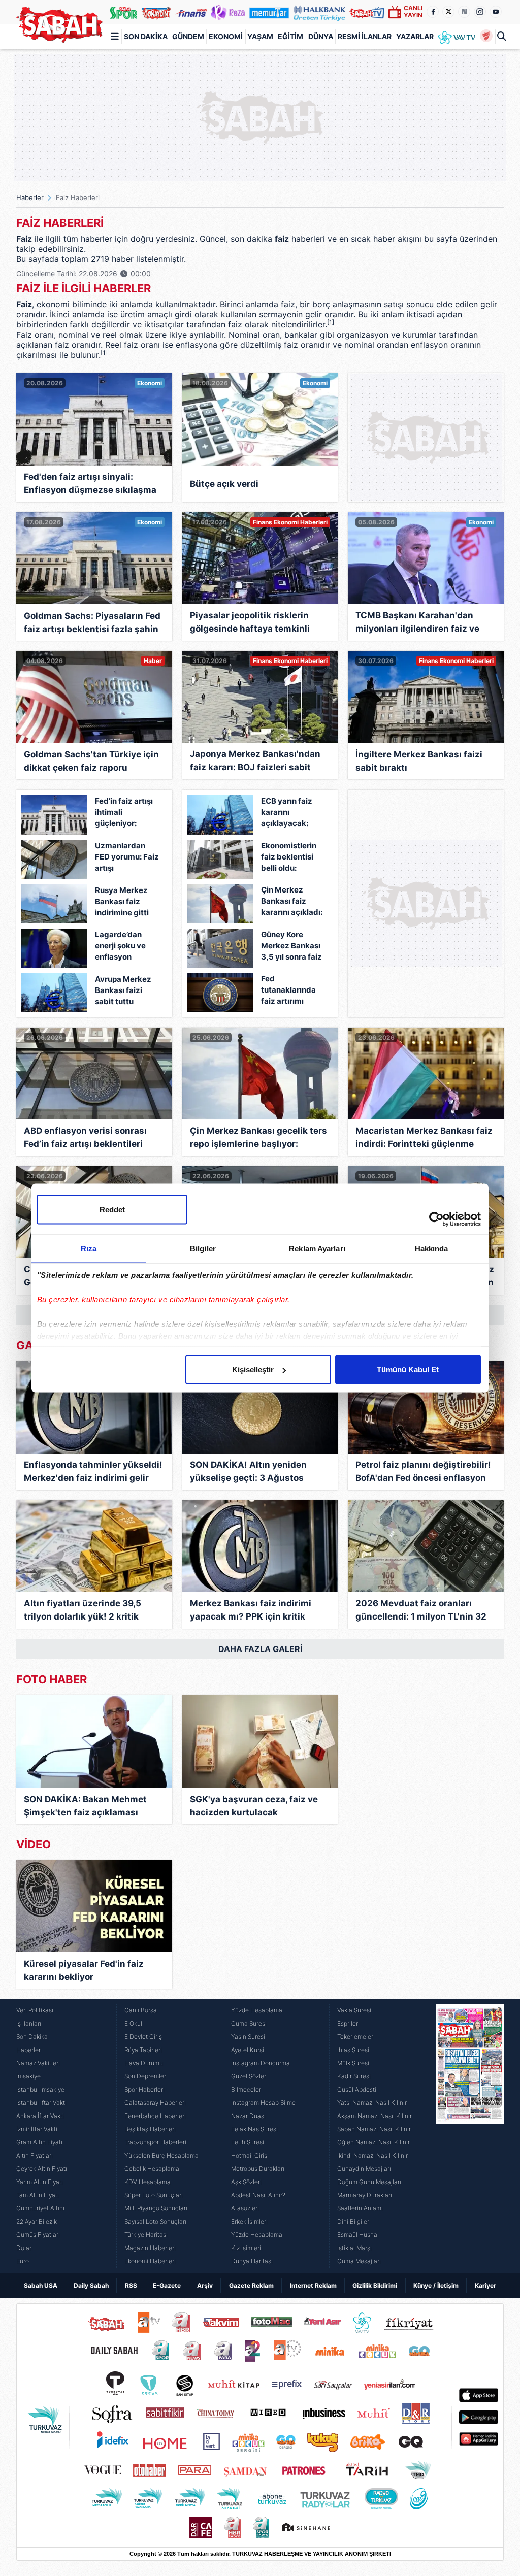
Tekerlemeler (355, 2037)
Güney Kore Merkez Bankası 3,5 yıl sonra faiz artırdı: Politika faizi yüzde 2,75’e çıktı (291, 947)
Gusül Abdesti (357, 2089)
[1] (331, 322)
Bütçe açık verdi (224, 484)
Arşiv (205, 2285)
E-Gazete (167, 2285)
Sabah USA (41, 2285)
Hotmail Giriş (249, 2155)
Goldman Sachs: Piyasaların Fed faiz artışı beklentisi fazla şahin (92, 622)
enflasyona (197, 345)
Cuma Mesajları (359, 2261)
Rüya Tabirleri (143, 2050)
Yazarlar (415, 36)
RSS (131, 2285)
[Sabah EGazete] (470, 2136)
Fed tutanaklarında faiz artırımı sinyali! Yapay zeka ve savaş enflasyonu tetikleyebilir (288, 991)
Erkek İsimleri (249, 2221)
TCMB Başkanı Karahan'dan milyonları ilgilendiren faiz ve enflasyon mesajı (417, 623)
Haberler (30, 197)
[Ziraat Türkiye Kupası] (486, 37)
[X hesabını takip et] (448, 12)
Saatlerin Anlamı (360, 2208)
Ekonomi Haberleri (150, 2261)
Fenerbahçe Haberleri (155, 2116)
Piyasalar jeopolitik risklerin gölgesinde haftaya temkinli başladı (250, 623)
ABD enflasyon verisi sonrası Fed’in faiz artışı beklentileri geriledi (85, 1138)
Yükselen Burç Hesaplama (161, 2155)
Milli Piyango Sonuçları (156, 2208)
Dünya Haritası (252, 2261)
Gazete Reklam (251, 2285)
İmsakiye (28, 2076)
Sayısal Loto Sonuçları (155, 2221)
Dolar (24, 2248)
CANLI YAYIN (413, 11)
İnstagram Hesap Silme (263, 2103)
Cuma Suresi (249, 2023)
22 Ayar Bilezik (37, 2221)
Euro (23, 2261)
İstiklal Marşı (354, 2248)
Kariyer (485, 2285)
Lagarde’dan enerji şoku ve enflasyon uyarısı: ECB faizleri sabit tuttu (120, 947)
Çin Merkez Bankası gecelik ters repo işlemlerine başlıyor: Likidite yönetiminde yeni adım (258, 1138)
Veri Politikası (35, 2010)
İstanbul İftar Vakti (41, 2103)
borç (321, 304)
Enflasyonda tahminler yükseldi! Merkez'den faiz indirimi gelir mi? (93, 1473)
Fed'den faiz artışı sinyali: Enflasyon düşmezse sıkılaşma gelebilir (90, 485)
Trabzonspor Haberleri (155, 2142)
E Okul (133, 2023)
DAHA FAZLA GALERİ (260, 1649)
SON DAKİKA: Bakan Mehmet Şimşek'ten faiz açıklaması (85, 1806)
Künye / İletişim (436, 2285)
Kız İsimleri (246, 2248)
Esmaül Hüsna (357, 2235)
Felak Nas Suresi (254, 2129)
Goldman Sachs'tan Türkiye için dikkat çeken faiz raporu (91, 761)
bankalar (301, 335)
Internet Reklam (313, 2285)
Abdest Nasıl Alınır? (258, 2195)
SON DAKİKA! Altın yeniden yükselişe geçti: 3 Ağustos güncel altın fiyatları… (248, 1473)
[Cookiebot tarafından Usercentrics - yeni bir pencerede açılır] (436, 1219)
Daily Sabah (91, 2285)
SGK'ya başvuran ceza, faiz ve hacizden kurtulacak (254, 1806)
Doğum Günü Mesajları (369, 2182)
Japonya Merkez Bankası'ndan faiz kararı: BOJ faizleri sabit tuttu (255, 762)
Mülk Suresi (353, 2063)
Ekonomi (226, 36)
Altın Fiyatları (35, 2155)
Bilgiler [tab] (203, 1249)
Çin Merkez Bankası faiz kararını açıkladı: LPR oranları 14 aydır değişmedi (292, 902)
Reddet (112, 1210)
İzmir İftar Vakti (37, 2129)
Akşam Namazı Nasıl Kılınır (375, 2116)
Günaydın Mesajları (364, 2169)
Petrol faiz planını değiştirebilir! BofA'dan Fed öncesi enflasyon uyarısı (423, 1473)
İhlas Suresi (353, 2050)
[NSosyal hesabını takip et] (464, 12)
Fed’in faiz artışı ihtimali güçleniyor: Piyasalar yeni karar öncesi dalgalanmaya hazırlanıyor (124, 813)
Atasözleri (245, 2208)
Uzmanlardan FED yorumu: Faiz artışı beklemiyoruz (127, 858)
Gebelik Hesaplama (152, 2169)
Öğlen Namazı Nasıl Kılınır (373, 2142)
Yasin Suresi (248, 2037)
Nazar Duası (248, 2116)
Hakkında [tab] (432, 1249)
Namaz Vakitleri (38, 2063)
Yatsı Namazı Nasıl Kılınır (372, 2103)
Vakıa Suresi (354, 2010)
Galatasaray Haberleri (155, 2103)
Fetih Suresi (248, 2142)
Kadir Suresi (354, 2076)
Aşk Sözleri (246, 2182)
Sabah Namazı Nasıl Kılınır (374, 2129)
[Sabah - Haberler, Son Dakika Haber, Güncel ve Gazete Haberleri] (59, 25)
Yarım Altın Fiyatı (40, 2182)
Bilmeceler (246, 2089)
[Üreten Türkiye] (319, 12)
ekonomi (53, 304)
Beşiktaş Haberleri (150, 2129)
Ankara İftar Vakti (40, 2116)
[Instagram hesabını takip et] (480, 12)
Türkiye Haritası (146, 2235)
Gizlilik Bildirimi (375, 2285)
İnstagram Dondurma (261, 2063)
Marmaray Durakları (365, 2195)
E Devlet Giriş (143, 2037)
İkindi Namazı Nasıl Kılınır (372, 2155)
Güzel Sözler (249, 2076)
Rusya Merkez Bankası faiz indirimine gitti (122, 901)
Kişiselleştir (253, 1369)
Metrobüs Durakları (258, 2169)
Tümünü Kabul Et (408, 1369)
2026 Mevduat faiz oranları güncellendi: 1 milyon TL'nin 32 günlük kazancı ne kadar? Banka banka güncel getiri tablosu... (425, 1611)
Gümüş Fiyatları (38, 2235)
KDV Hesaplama (148, 2182)
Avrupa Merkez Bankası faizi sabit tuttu (123, 990)
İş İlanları (29, 2023)
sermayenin (281, 314)
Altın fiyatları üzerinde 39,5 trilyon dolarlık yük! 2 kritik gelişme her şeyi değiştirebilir (88, 1611)
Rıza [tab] (89, 1249)
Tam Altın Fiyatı (38, 2195)
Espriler (348, 2023)
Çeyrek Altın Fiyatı (42, 2169)
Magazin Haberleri (150, 2248)
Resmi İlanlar (365, 36)
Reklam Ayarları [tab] (317, 1249)
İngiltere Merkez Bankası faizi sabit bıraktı (419, 761)
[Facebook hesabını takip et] (433, 12)
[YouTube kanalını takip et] (496, 12)
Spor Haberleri (144, 2089)
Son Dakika (146, 36)
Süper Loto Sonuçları (154, 2195)
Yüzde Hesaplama (257, 2010)
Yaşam (260, 36)
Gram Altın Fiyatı (39, 2142)
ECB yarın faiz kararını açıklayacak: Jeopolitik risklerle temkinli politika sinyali (292, 813)
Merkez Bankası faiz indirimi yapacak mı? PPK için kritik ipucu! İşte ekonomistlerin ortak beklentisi (258, 1611)
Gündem (188, 36)
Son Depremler (145, 2076)
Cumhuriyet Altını (40, 2208)
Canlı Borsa (141, 2010)
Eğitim (290, 36)
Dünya (321, 36)
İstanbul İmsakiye (40, 2089)
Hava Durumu (144, 2063)
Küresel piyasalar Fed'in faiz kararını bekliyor (84, 1970)
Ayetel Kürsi (248, 2050)
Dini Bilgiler (353, 2221)
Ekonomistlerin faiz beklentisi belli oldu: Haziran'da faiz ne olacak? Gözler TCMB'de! (292, 858)
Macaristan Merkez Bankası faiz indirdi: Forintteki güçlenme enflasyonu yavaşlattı (424, 1138)
